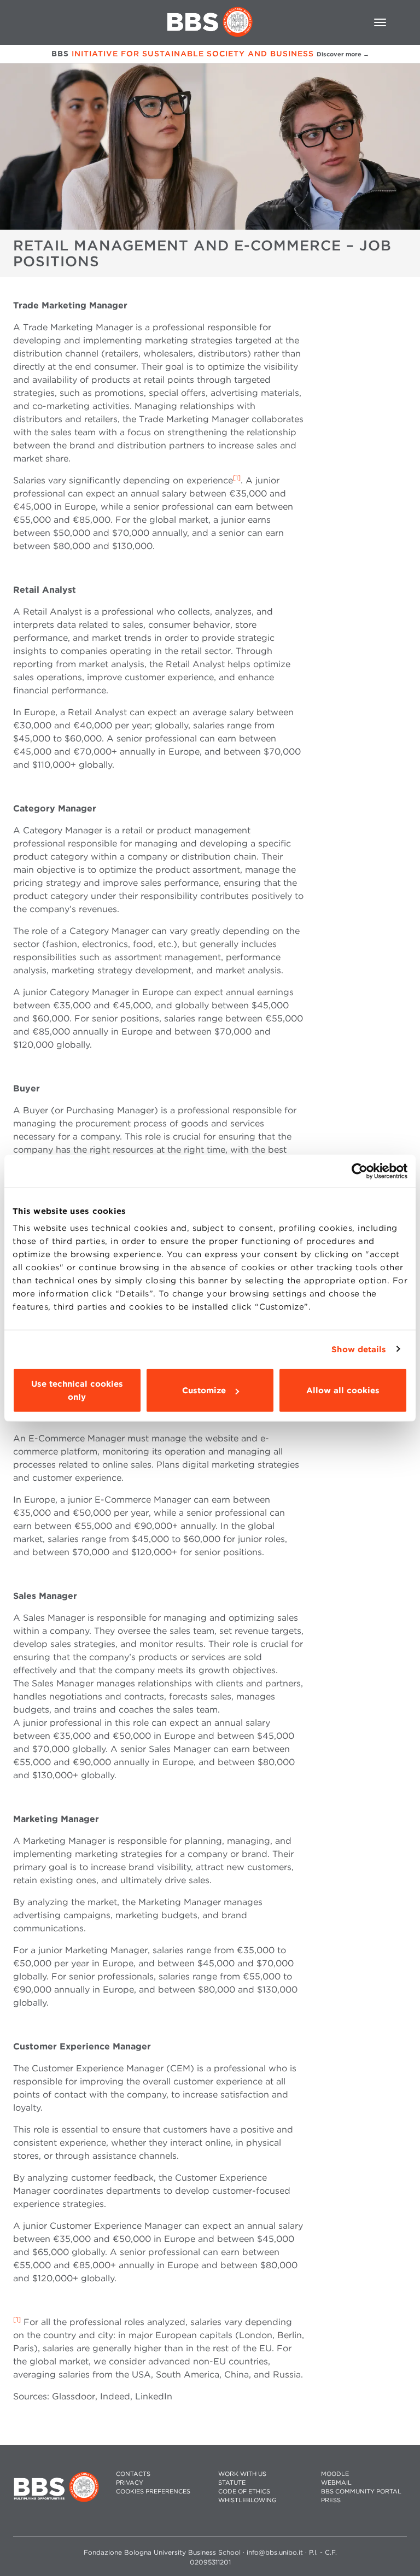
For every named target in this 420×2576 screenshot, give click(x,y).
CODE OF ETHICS (244, 2492)
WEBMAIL (336, 2483)
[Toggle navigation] (380, 22)
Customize (204, 1391)
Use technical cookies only (77, 1391)
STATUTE (232, 2483)
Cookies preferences (153, 2492)
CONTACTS (133, 2474)
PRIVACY (130, 2483)
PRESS (331, 2500)
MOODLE (335, 2474)
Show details (359, 1349)
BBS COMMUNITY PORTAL (361, 2492)
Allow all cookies (343, 1391)
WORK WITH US (242, 2474)
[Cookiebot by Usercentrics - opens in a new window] (360, 1171)
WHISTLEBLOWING (247, 2500)
